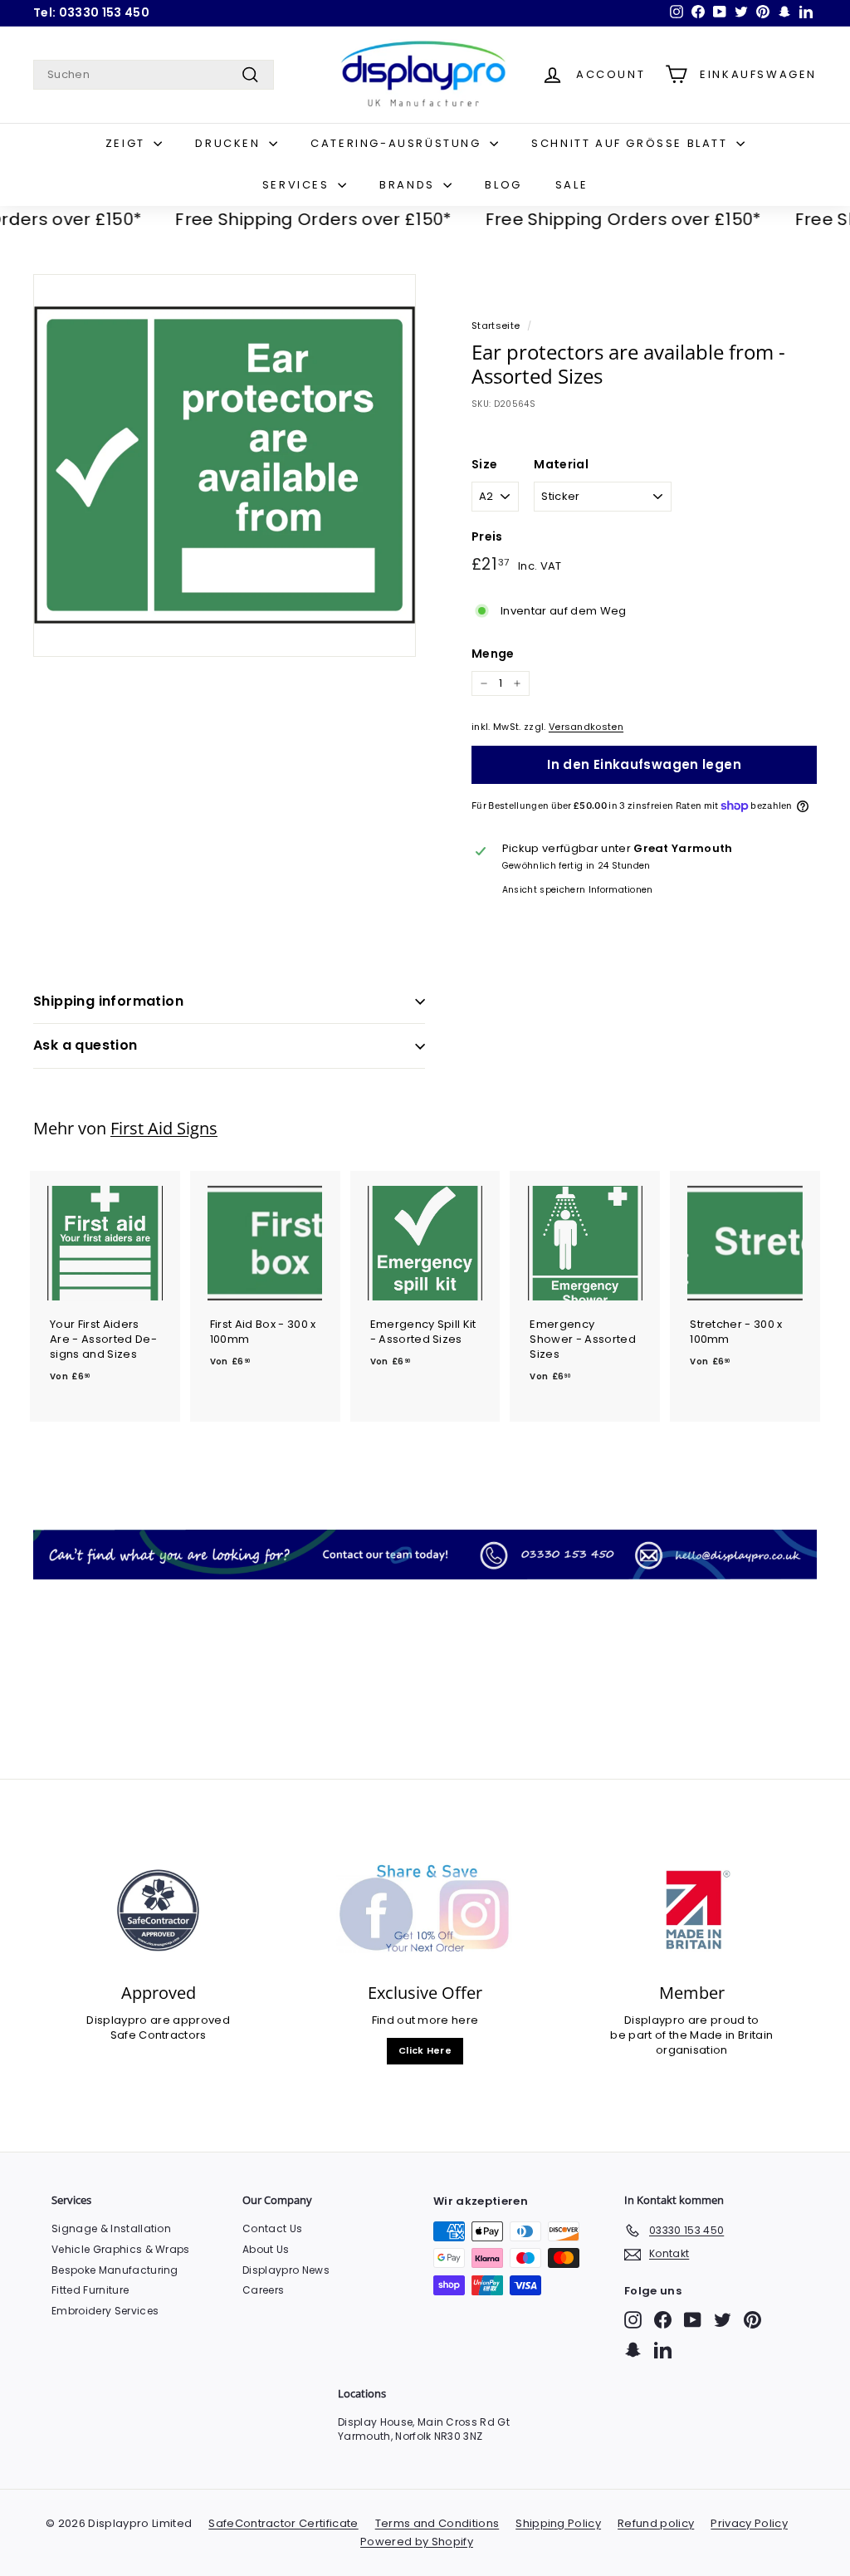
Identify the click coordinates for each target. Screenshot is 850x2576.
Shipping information (108, 1001)
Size (484, 465)
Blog (503, 185)
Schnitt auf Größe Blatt (632, 143)
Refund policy (656, 2523)
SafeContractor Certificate (283, 2523)
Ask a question (85, 1045)
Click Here (425, 2050)
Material (561, 465)
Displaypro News (286, 2270)
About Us (266, 2249)
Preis (487, 537)
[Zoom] (225, 465)
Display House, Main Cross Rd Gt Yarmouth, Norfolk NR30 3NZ (424, 2429)
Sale (572, 185)
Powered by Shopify (417, 2542)
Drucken (230, 143)
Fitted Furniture (90, 2290)
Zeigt (128, 143)
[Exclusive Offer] (425, 1911)
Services (298, 185)
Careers (263, 2290)
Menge (493, 654)
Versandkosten (586, 727)
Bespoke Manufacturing (115, 2270)
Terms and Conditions (437, 2523)
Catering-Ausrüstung (398, 143)
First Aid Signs (164, 1128)
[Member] (692, 1911)
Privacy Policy (749, 2523)
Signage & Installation (111, 2228)
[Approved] (158, 1911)
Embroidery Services (105, 2311)
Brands (409, 185)
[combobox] (154, 75)
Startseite (496, 326)
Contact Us (272, 2228)
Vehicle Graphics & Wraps (121, 2249)
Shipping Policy (558, 2523)
